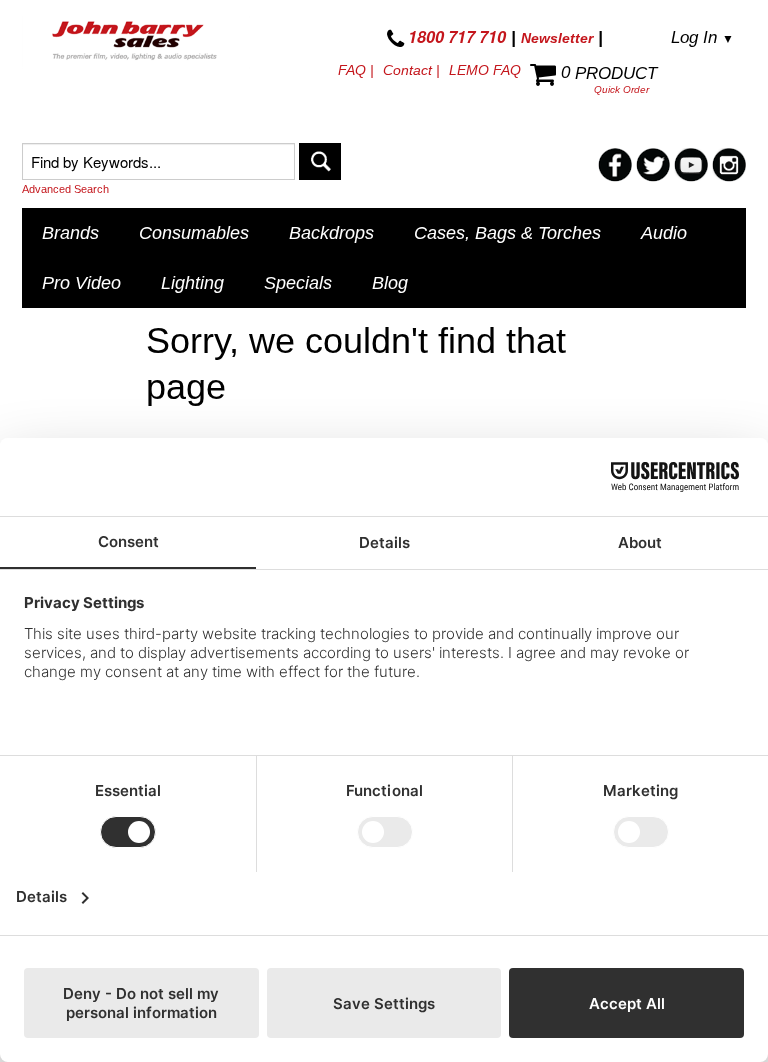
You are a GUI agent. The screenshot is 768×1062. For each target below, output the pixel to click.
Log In (702, 37)
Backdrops (331, 233)
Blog (390, 283)
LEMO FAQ (485, 70)
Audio (664, 233)
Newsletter (557, 38)
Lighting (192, 283)
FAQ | (356, 70)
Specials (298, 283)
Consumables (194, 233)
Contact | (411, 70)
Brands (70, 233)
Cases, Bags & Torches (507, 233)
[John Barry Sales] (136, 42)
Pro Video (81, 283)
